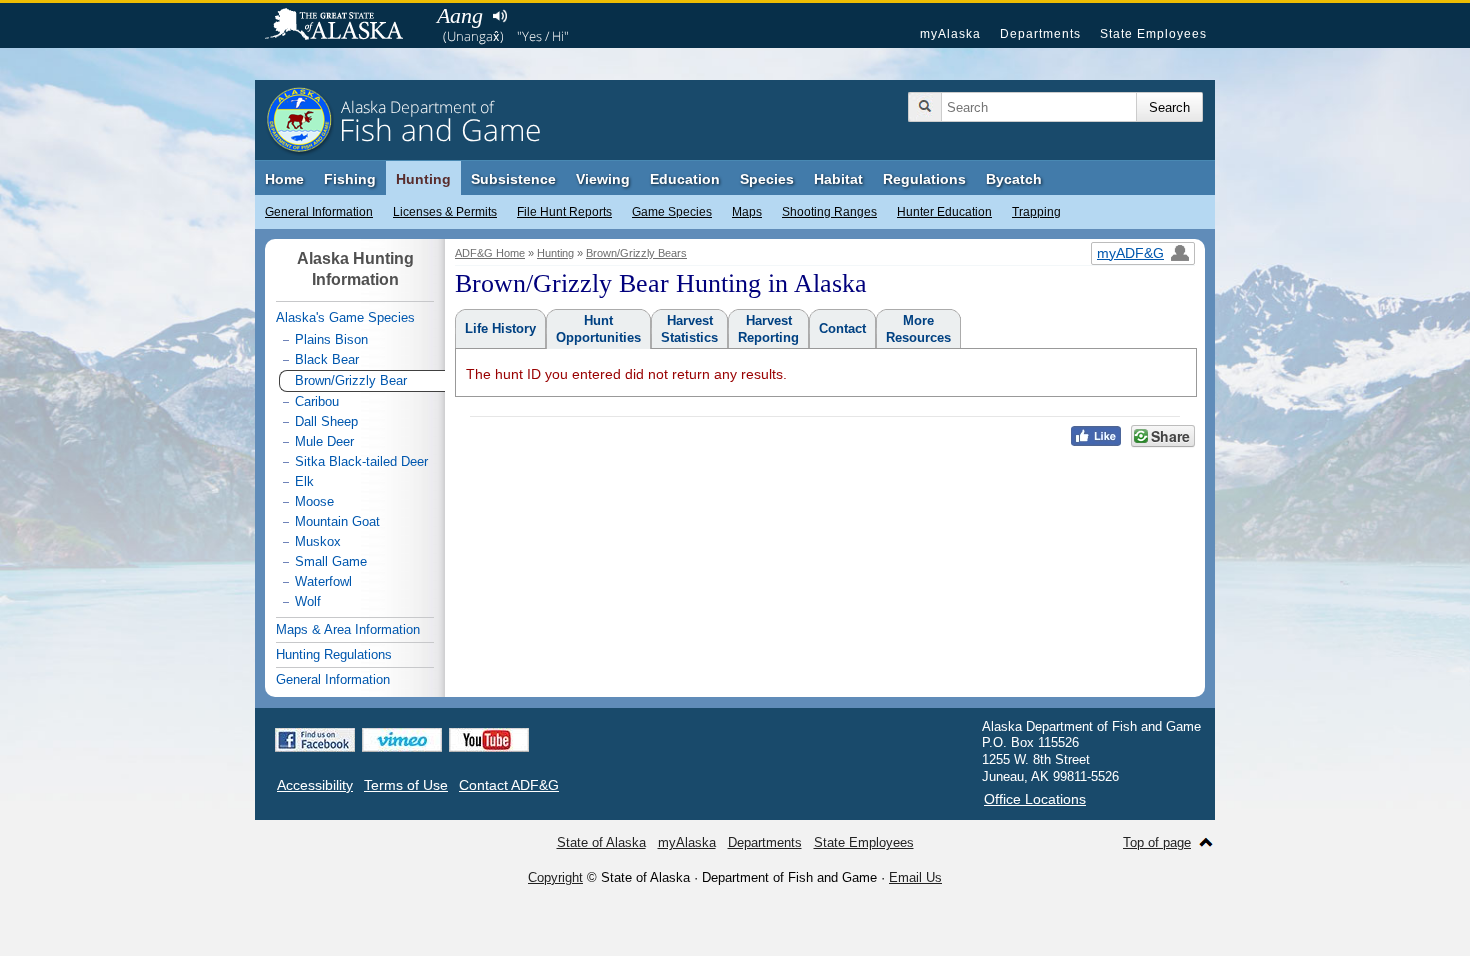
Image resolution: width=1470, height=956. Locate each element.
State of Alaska (344, 26)
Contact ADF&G (509, 785)
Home (284, 179)
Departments (1040, 34)
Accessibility (315, 785)
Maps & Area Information (348, 629)
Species (767, 179)
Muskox (318, 541)
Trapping (1036, 212)
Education (685, 179)
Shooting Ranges (829, 212)
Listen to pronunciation (499, 16)
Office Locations (1035, 799)
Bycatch (1014, 179)
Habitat (838, 179)
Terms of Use (406, 785)
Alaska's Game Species (345, 317)
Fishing (350, 179)
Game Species (672, 212)
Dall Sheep (326, 421)
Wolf (308, 601)
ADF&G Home (490, 253)
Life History (500, 328)
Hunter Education (944, 212)
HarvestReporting (768, 329)
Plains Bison (331, 339)
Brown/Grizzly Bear (351, 380)
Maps (747, 212)
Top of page (1157, 842)
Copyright (555, 877)
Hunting (423, 179)
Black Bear (327, 359)
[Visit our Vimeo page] (402, 740)
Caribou (317, 401)
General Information (319, 212)
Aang (460, 15)
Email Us (915, 877)
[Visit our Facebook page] (315, 740)
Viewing (603, 179)
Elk (304, 481)
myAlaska (950, 34)
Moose (314, 501)
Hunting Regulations (334, 654)
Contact (842, 328)
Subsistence (513, 179)
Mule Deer (324, 441)
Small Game (331, 561)
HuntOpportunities (598, 329)
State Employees (1153, 34)
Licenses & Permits (445, 212)
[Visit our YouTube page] (489, 740)
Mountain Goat (337, 521)
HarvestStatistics (689, 329)
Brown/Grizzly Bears (636, 253)
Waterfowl (323, 581)
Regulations (924, 179)
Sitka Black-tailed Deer (361, 461)
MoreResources (918, 329)
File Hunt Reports (564, 212)
